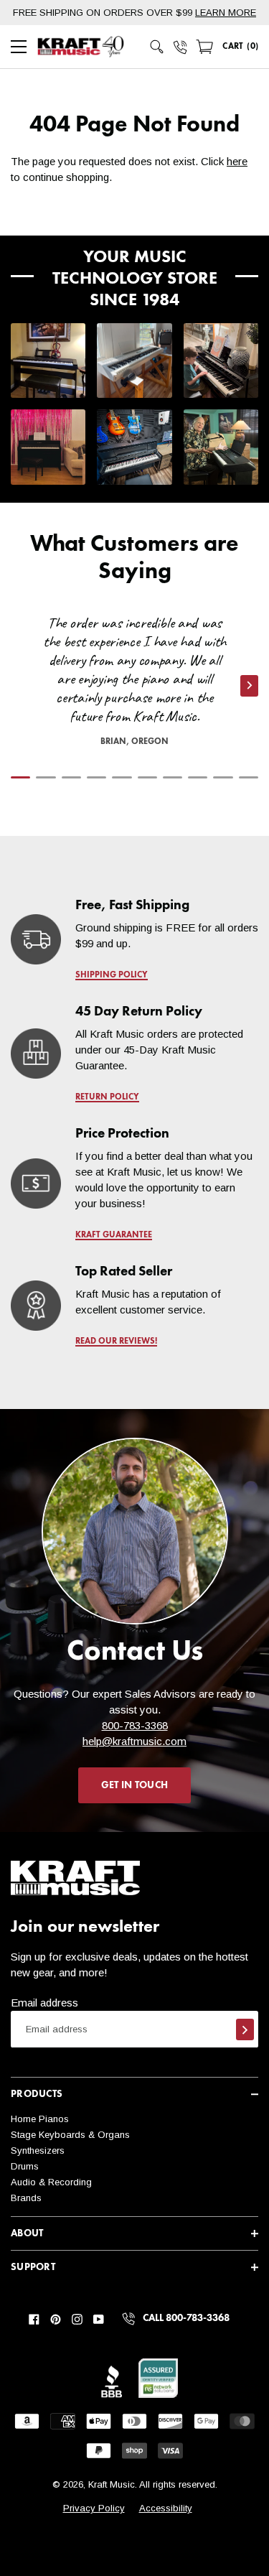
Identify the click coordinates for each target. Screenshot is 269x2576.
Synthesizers (38, 2150)
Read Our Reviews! (116, 1342)
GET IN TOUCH (134, 1785)
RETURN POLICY (107, 1097)
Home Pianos (40, 2119)
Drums (25, 2166)
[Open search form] (157, 47)
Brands (26, 2198)
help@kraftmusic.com (134, 1741)
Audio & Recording (51, 2182)
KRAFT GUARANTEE (114, 1235)
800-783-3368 (135, 1725)
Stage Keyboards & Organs (70, 2135)
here (237, 161)
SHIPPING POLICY (112, 975)
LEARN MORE (226, 13)
